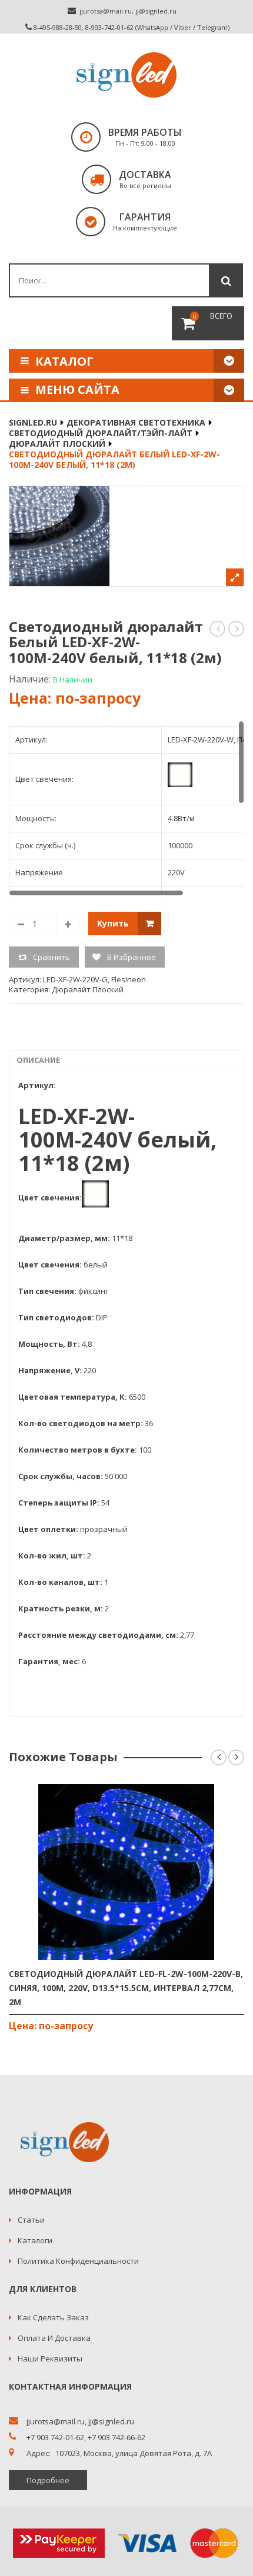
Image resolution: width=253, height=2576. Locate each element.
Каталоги (35, 2240)
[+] (68, 924)
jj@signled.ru (156, 11)
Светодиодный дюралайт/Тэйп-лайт (101, 433)
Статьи (31, 2220)
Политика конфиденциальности (78, 2261)
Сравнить (51, 957)
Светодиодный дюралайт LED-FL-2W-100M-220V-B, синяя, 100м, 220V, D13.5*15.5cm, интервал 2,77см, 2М (126, 1988)
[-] (21, 924)
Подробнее (48, 2480)
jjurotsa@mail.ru (106, 11)
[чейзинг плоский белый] (126, 536)
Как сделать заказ (53, 2317)
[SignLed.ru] (126, 75)
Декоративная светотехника (136, 422)
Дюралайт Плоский (57, 444)
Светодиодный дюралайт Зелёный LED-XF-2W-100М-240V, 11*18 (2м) (218, 629)
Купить (113, 923)
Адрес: (39, 2453)
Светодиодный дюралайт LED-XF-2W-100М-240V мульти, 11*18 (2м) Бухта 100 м (237, 629)
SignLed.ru (33, 422)
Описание (38, 1060)
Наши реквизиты (50, 2358)
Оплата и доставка (54, 2338)
